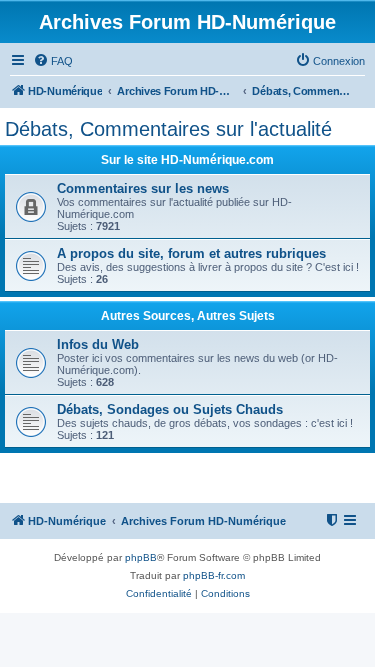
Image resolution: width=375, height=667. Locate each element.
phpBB (141, 557)
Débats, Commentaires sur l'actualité (168, 129)
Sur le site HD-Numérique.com (187, 160)
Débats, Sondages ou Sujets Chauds (170, 409)
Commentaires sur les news (143, 188)
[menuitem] (53, 61)
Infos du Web (98, 344)
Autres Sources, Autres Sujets (188, 316)
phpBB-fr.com (214, 575)
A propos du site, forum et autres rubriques (191, 253)
